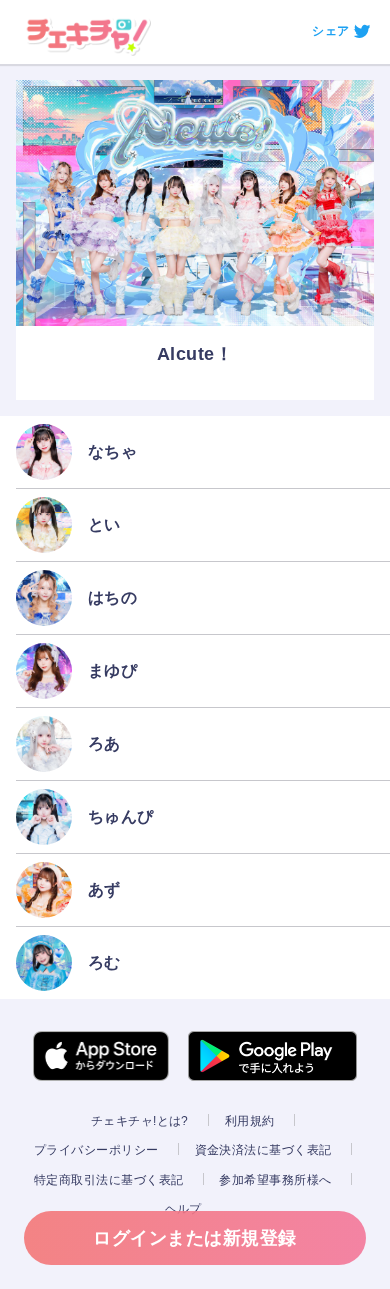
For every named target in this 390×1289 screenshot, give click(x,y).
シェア (330, 31)
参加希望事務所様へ (275, 1180)
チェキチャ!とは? (140, 1121)
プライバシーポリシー (96, 1150)
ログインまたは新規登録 (194, 1238)
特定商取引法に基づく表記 (109, 1180)
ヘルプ (183, 1209)
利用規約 (250, 1121)
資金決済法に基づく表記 (263, 1150)
